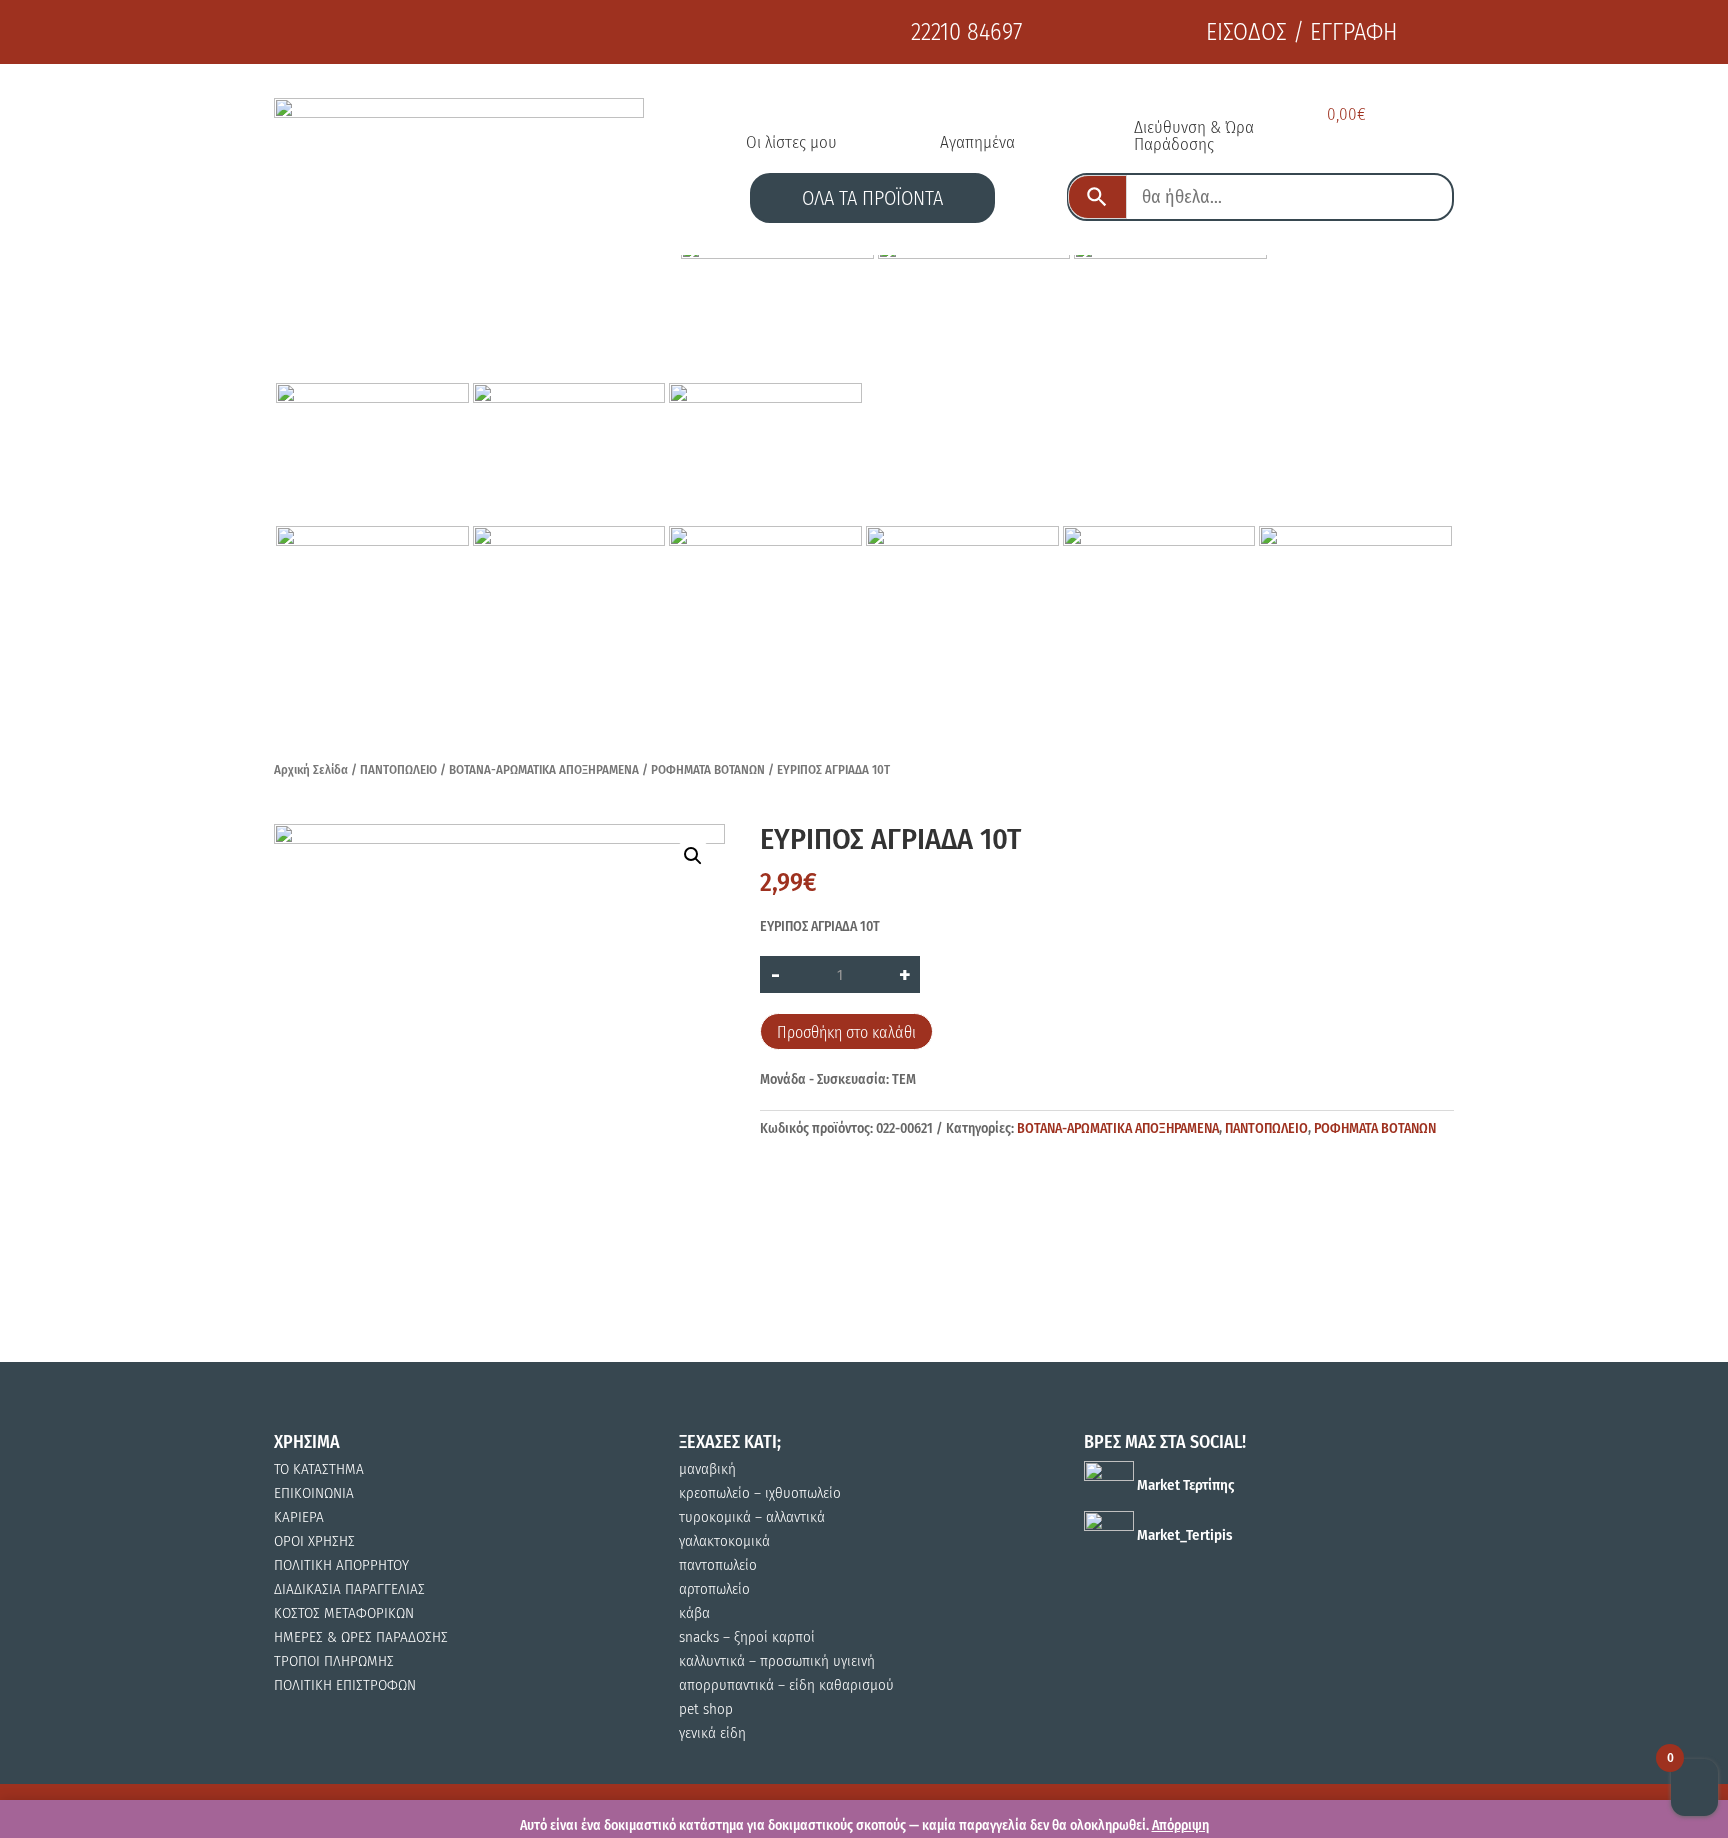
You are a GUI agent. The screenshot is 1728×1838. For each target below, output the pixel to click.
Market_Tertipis (1183, 1535)
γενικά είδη (712, 1733)
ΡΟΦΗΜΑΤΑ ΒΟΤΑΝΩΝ (708, 769)
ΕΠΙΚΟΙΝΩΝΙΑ (314, 1493)
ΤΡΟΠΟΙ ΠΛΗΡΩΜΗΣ (334, 1661)
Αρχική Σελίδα (311, 769)
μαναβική (707, 1469)
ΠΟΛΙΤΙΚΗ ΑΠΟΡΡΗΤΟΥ (341, 1565)
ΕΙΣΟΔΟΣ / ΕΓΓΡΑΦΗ (1301, 32)
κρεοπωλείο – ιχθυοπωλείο (760, 1493)
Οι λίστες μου (791, 142)
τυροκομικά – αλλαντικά (752, 1517)
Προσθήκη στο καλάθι (846, 1032)
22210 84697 (966, 32)
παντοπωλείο (718, 1565)
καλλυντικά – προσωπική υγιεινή (777, 1661)
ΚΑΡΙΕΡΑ (299, 1517)
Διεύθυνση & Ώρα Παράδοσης (1194, 136)
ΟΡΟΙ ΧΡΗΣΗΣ (314, 1541)
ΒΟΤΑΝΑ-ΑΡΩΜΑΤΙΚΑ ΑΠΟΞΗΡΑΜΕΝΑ (544, 769)
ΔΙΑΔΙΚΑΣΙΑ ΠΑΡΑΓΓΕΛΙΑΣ (349, 1589)
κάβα (694, 1613)
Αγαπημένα (977, 142)
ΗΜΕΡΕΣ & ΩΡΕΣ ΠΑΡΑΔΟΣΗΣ (361, 1637)
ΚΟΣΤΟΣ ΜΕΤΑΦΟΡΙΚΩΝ (344, 1613)
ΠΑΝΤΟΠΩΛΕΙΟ (398, 769)
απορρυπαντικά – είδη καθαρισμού (786, 1685)
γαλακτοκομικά (724, 1541)
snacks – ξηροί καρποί (747, 1637)
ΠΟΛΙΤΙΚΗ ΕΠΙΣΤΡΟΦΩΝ (345, 1685)
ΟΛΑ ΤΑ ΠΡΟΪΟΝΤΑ (872, 198)
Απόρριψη (1180, 1825)
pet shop (706, 1709)
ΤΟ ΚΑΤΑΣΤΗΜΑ (319, 1469)
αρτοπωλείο (714, 1589)
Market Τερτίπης (1184, 1485)
